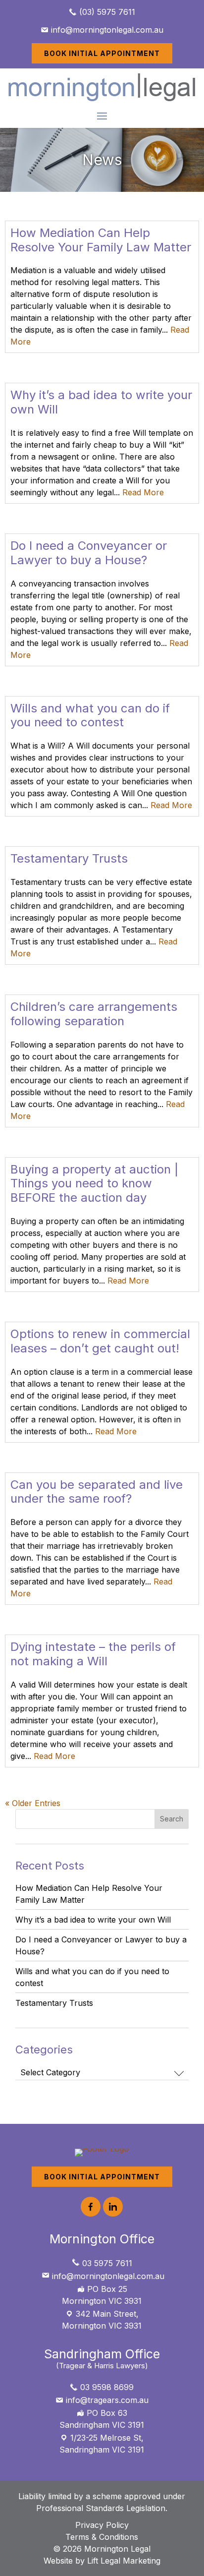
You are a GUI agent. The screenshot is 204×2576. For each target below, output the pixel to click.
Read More (143, 492)
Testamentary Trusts (69, 858)
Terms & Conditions (102, 2537)
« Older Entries (33, 1803)
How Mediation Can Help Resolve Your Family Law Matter (101, 240)
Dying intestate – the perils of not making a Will (93, 1654)
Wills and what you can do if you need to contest (90, 715)
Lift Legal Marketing (124, 2561)
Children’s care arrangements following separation (94, 1014)
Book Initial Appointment (102, 53)
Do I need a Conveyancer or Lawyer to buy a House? (89, 553)
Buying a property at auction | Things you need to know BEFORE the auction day (94, 1184)
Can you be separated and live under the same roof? (97, 1492)
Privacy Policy (102, 2525)
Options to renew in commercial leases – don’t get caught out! (100, 1341)
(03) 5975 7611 (106, 12)
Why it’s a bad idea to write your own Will (101, 402)
